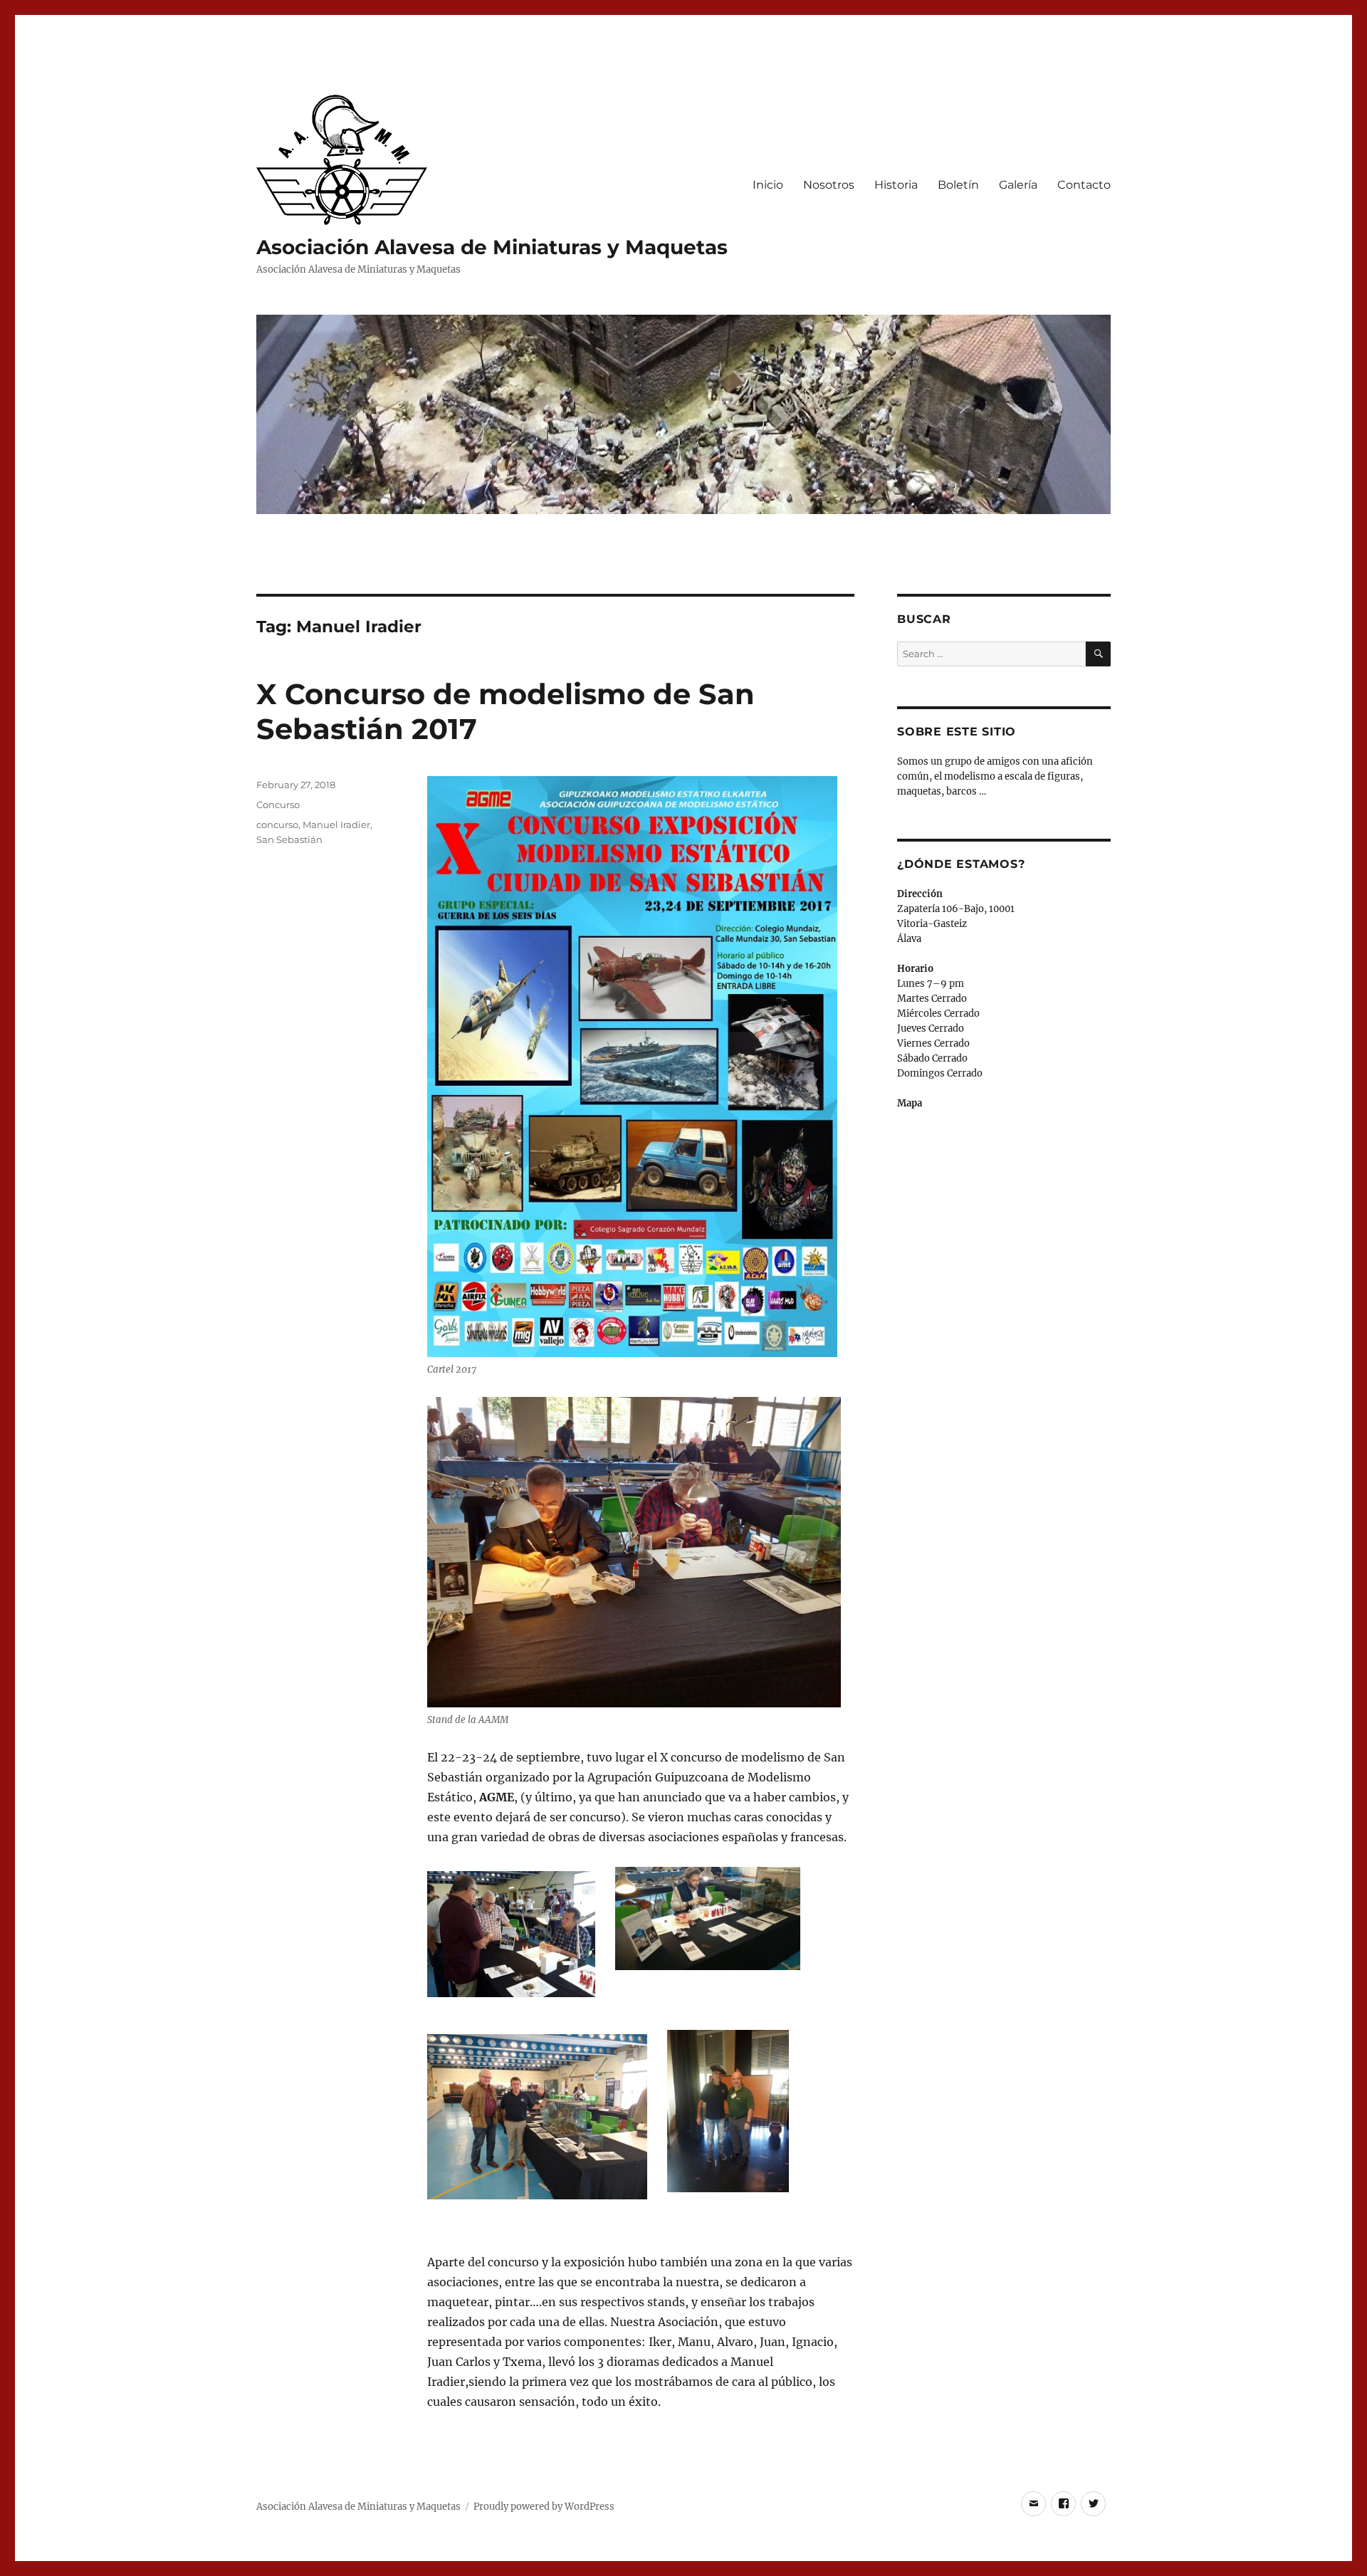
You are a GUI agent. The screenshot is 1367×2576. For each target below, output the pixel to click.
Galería (1018, 185)
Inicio (768, 185)
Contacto (1084, 185)
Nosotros (829, 185)
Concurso (278, 805)
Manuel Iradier (336, 824)
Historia (896, 185)
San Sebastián (289, 839)
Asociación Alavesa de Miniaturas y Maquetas (492, 247)
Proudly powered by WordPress (544, 2507)
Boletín (958, 185)
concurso (277, 824)
